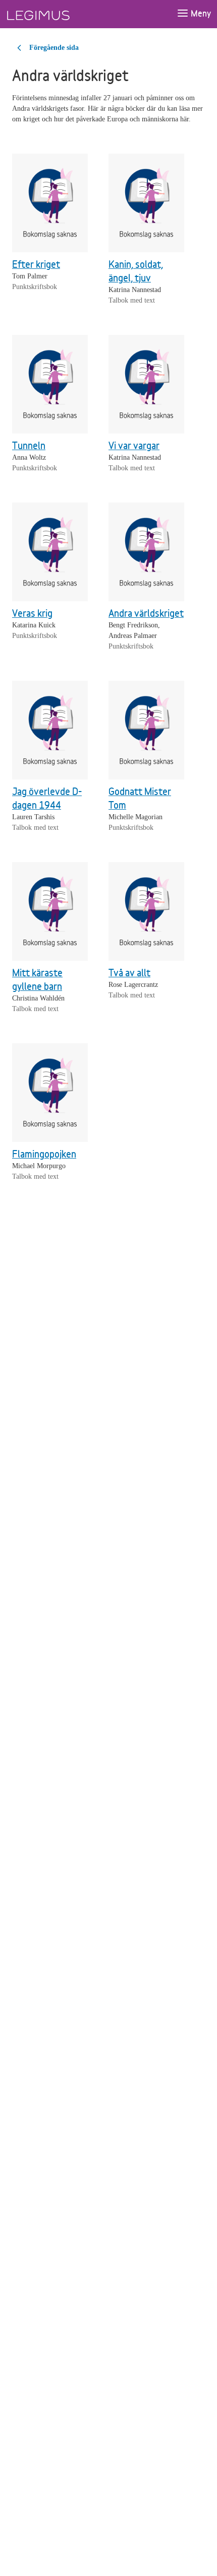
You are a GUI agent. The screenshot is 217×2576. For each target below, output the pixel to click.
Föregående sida (54, 48)
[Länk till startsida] (57, 14)
